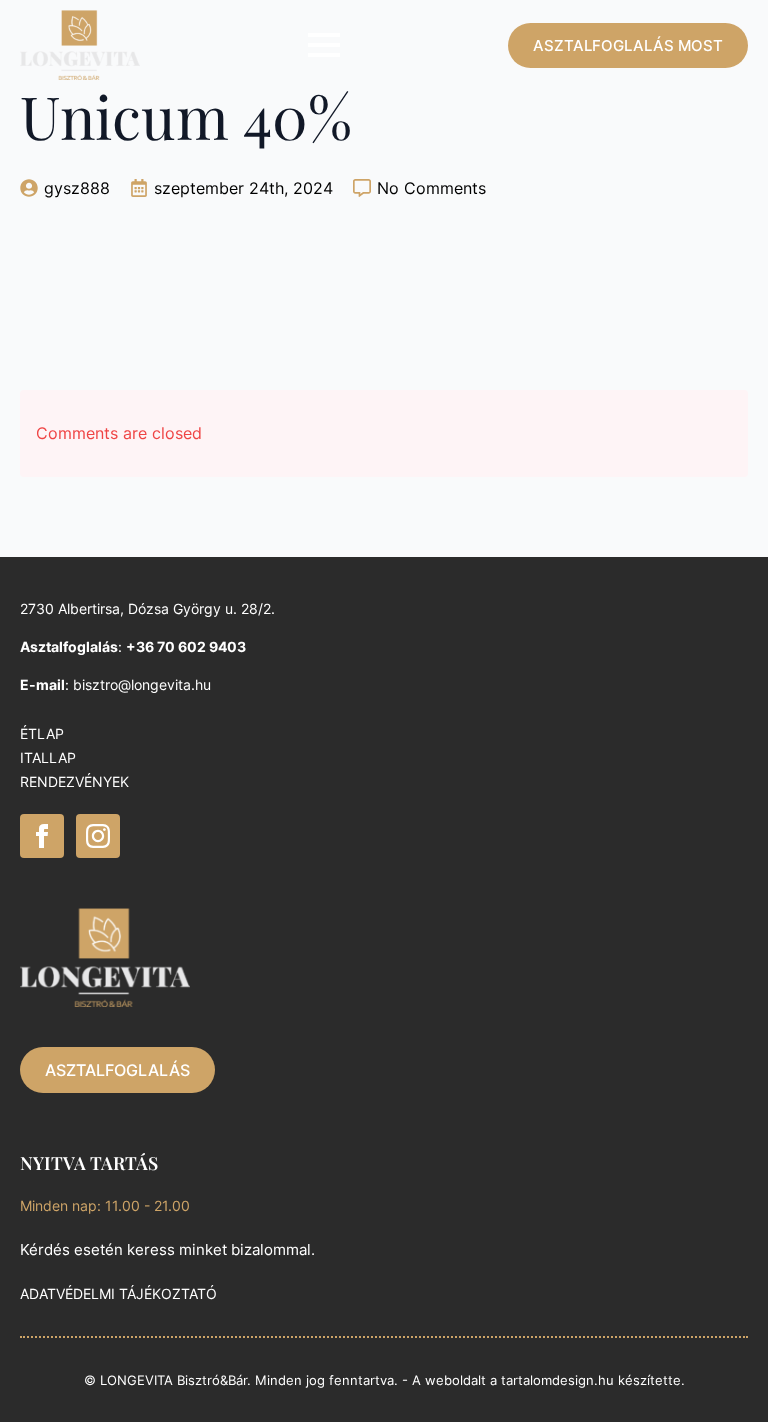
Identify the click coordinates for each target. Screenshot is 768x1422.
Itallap (48, 757)
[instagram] (98, 836)
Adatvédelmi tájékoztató (118, 1293)
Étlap (42, 733)
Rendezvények (74, 781)
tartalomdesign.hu (557, 1380)
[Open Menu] (324, 45)
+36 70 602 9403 (186, 646)
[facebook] (42, 836)
